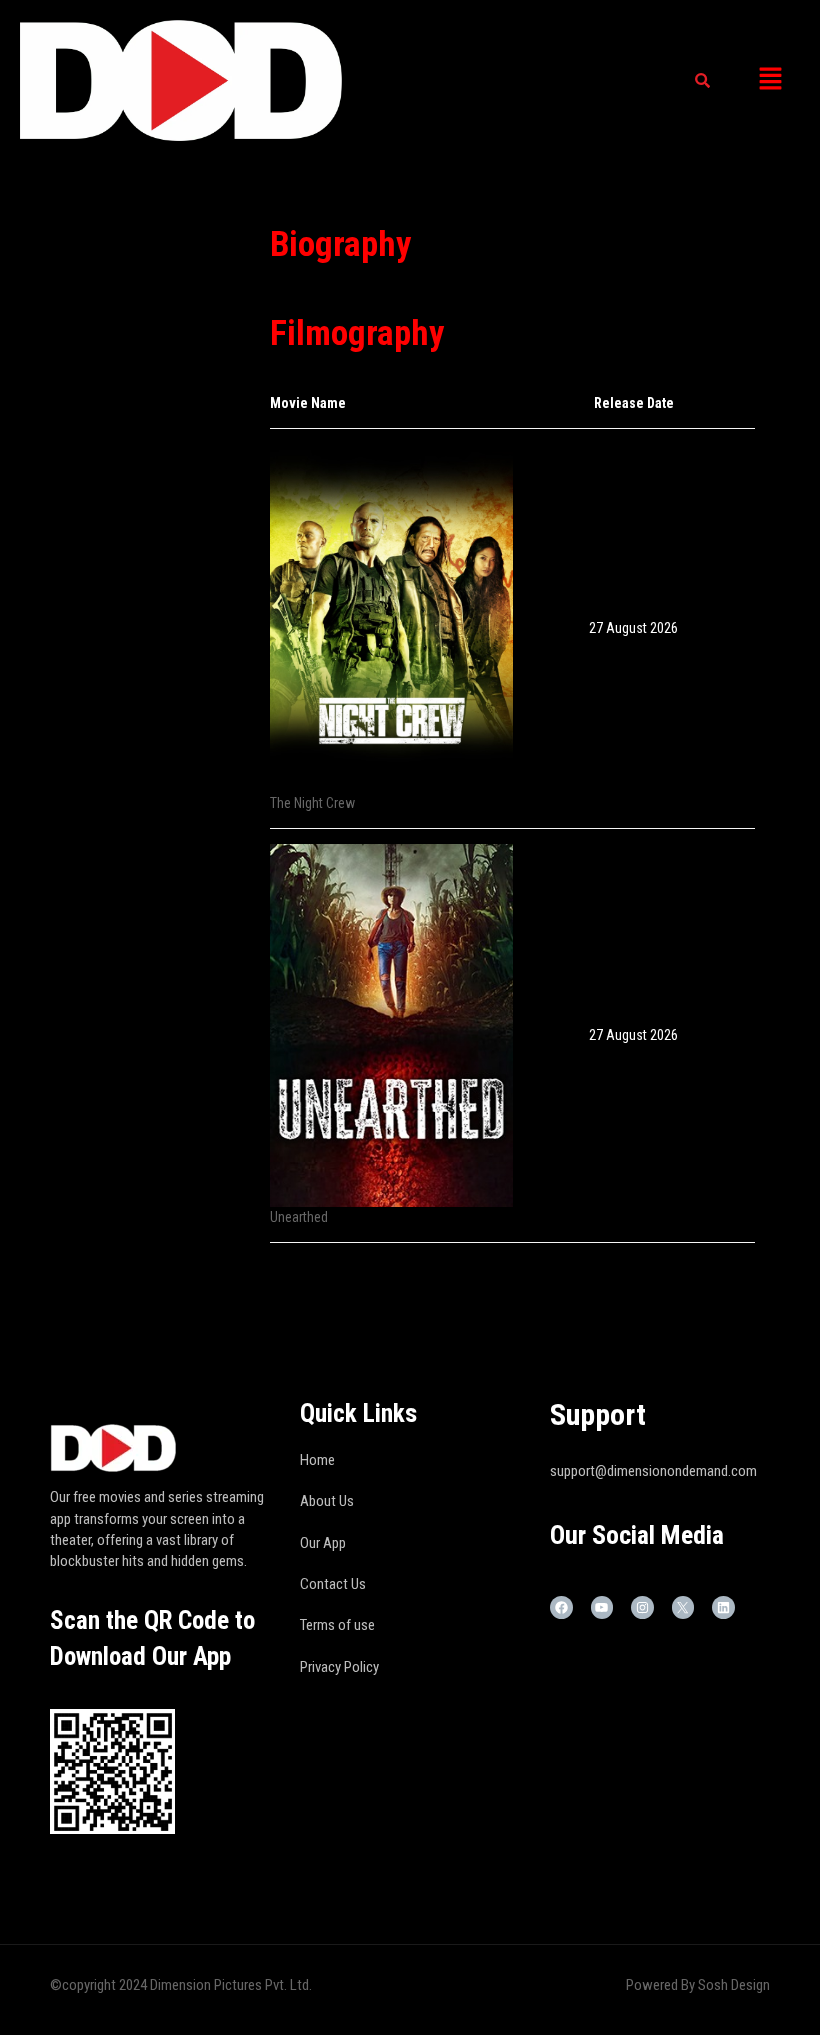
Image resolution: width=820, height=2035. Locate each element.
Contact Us (333, 1584)
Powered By (662, 1985)
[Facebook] (561, 1607)
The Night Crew (312, 803)
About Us (327, 1501)
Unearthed (299, 1217)
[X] (683, 1607)
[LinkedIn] (723, 1607)
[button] (770, 80)
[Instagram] (642, 1607)
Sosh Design (734, 1985)
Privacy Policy (339, 1667)
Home (317, 1460)
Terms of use (337, 1625)
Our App (323, 1543)
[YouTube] (602, 1607)
